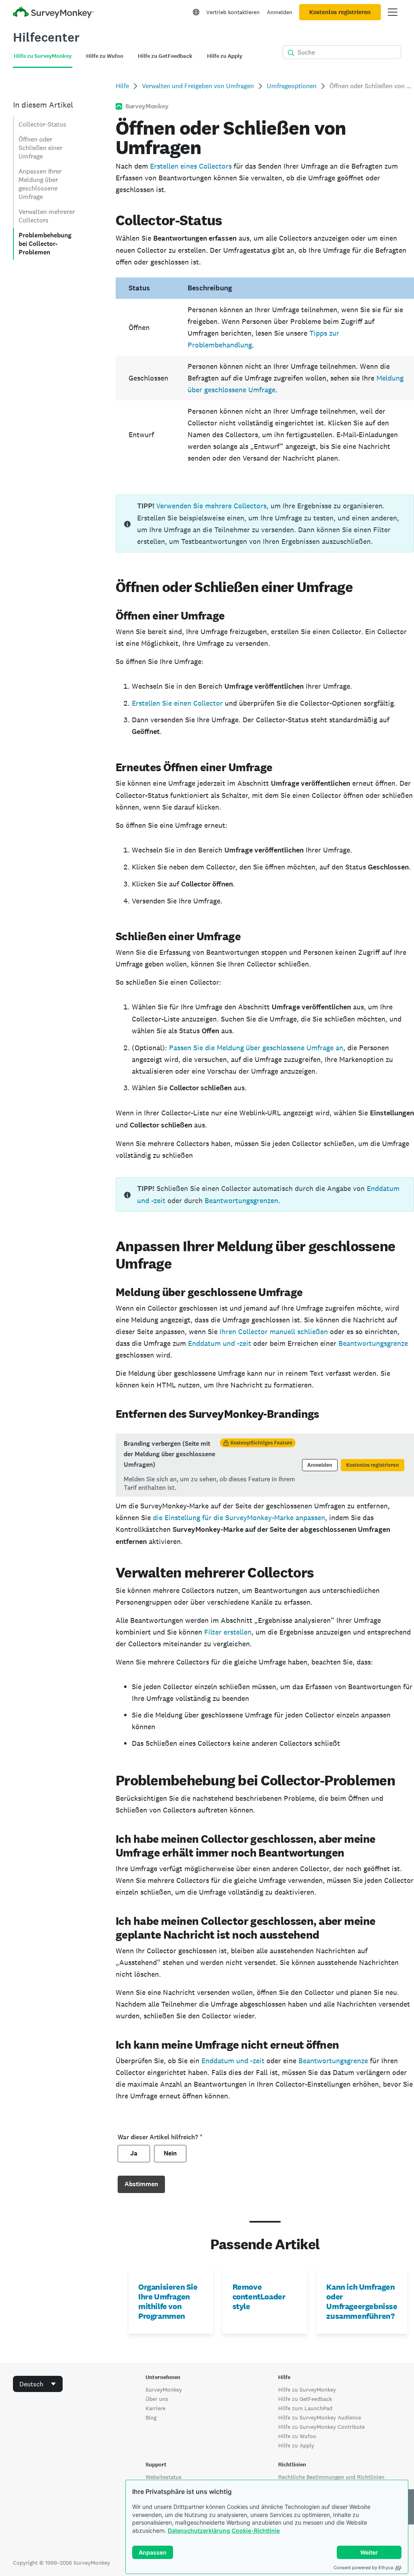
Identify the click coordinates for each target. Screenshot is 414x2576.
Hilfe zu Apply (296, 2445)
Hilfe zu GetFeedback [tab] (165, 56)
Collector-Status (42, 124)
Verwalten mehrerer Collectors (47, 216)
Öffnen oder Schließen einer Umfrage (40, 148)
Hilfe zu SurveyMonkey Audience (320, 2417)
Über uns (157, 2399)
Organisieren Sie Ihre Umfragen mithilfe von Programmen (168, 2301)
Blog (151, 2417)
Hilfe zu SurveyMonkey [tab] (43, 56)
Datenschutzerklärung (199, 2531)
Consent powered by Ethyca (363, 2568)
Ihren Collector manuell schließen (274, 1331)
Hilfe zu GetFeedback (305, 2399)
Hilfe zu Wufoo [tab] (105, 56)
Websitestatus (164, 2477)
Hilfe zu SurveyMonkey (307, 2390)
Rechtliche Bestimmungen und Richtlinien (331, 2477)
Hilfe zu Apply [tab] (225, 56)
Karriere (155, 2408)
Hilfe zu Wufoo (297, 2436)
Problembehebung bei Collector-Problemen (45, 244)
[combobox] (38, 2384)
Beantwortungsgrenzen (241, 1200)
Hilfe (122, 86)
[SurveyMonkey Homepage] (53, 13)
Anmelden (280, 12)
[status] (265, 523)
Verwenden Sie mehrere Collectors (211, 506)
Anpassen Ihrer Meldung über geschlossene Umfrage (40, 184)
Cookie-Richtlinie (256, 2531)
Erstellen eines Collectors (191, 166)
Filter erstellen (228, 1632)
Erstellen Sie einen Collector (177, 703)
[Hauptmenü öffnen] (393, 12)
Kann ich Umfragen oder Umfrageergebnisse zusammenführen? (362, 2301)
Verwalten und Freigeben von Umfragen (198, 86)
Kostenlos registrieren (340, 12)
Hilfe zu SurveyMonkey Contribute (321, 2427)
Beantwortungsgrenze (373, 1343)
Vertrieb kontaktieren (233, 12)
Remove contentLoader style (259, 2297)
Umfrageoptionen (292, 86)
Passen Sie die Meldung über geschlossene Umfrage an (256, 1048)
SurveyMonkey (164, 2390)
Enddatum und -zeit (220, 1343)
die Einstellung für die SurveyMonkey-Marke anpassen (239, 1517)
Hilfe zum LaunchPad (305, 2408)
